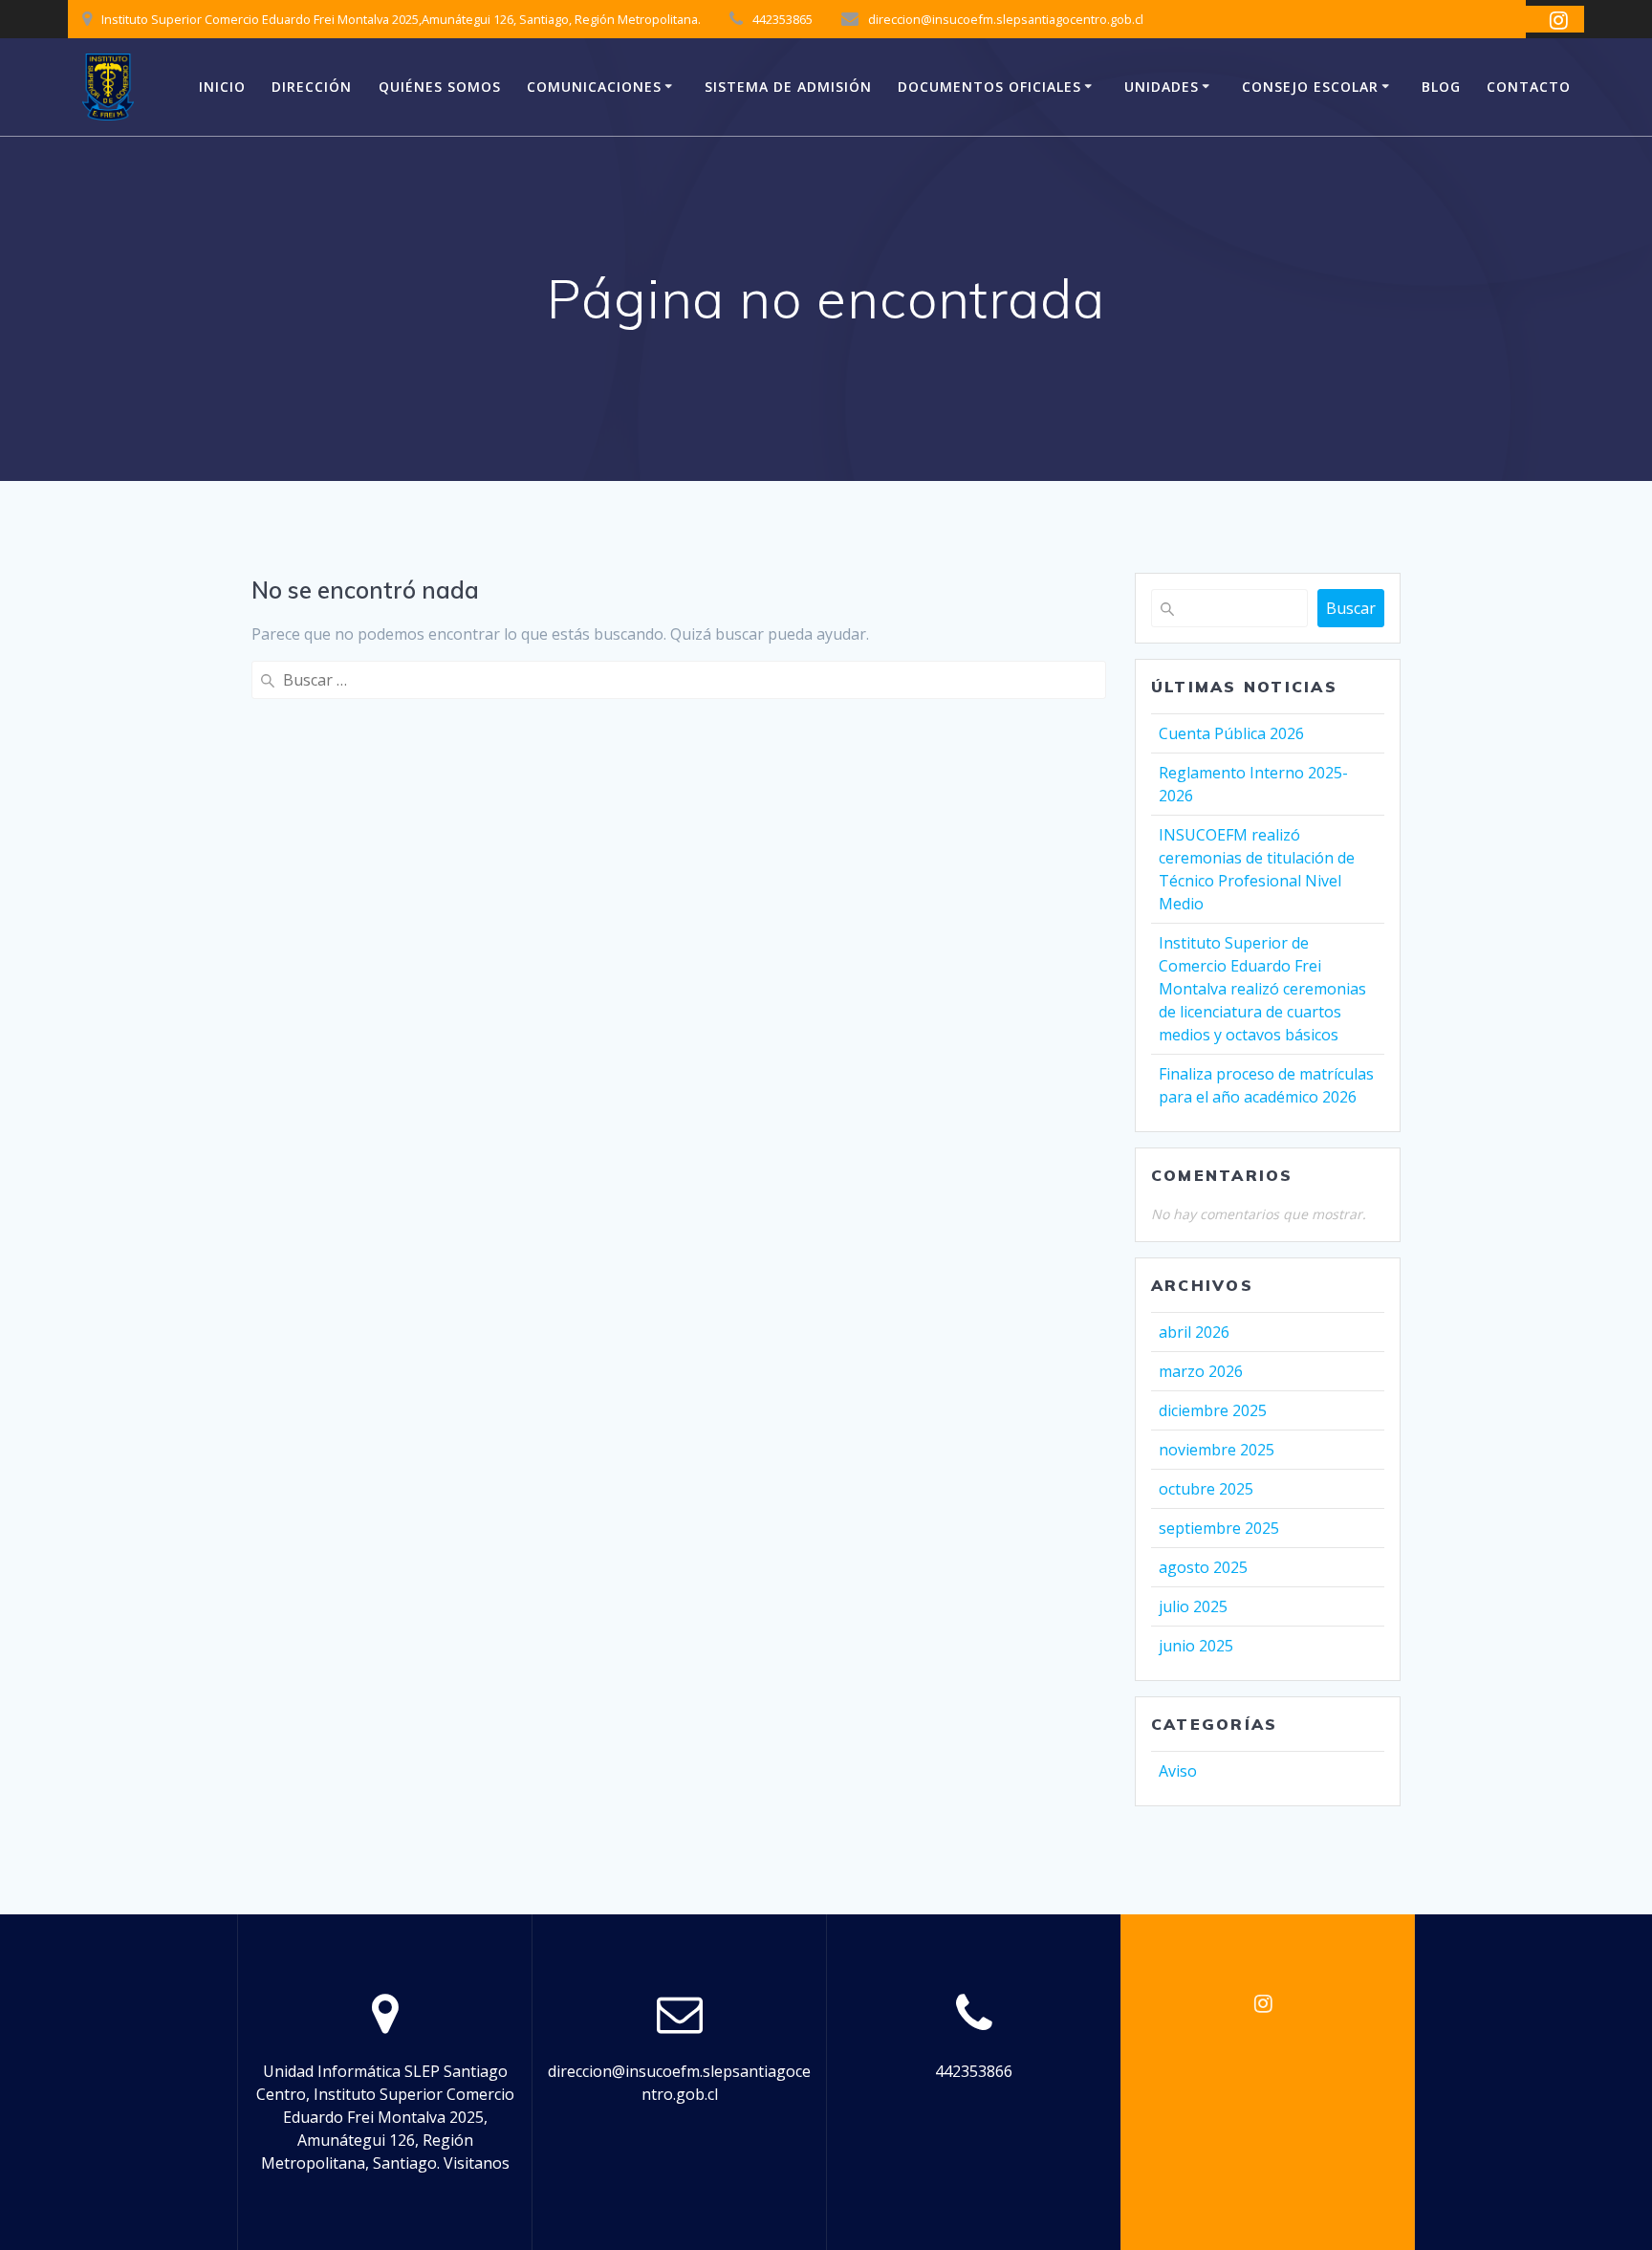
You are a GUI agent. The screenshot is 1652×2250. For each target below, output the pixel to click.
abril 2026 (1194, 1332)
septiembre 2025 (1219, 1528)
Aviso (1178, 1771)
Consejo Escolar (1310, 87)
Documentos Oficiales (989, 87)
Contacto (1529, 87)
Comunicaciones (594, 87)
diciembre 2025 (1213, 1410)
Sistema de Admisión (788, 87)
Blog (1441, 87)
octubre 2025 (1206, 1489)
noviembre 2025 (1217, 1450)
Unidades (1162, 87)
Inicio (222, 87)
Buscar (1351, 608)
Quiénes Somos (440, 87)
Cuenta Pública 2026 (1231, 733)
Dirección (312, 87)
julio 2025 (1193, 1606)
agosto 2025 (1203, 1567)
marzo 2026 (1201, 1371)
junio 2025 (1196, 1646)
